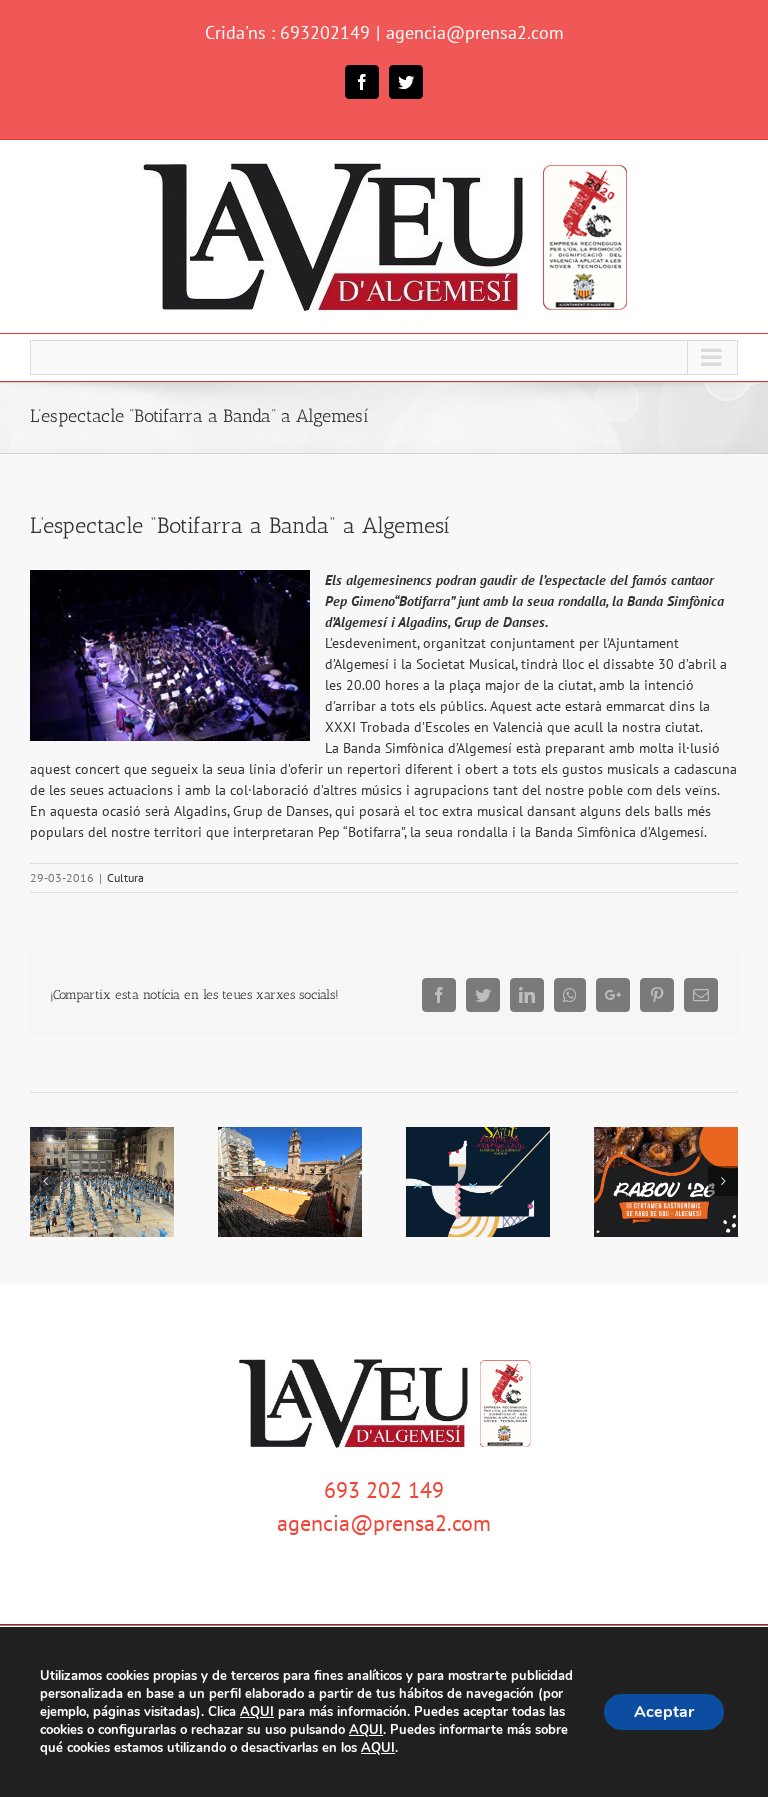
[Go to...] (384, 357)
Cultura (125, 877)
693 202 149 (384, 1490)
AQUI (257, 1712)
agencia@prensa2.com (475, 32)
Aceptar (664, 1712)
